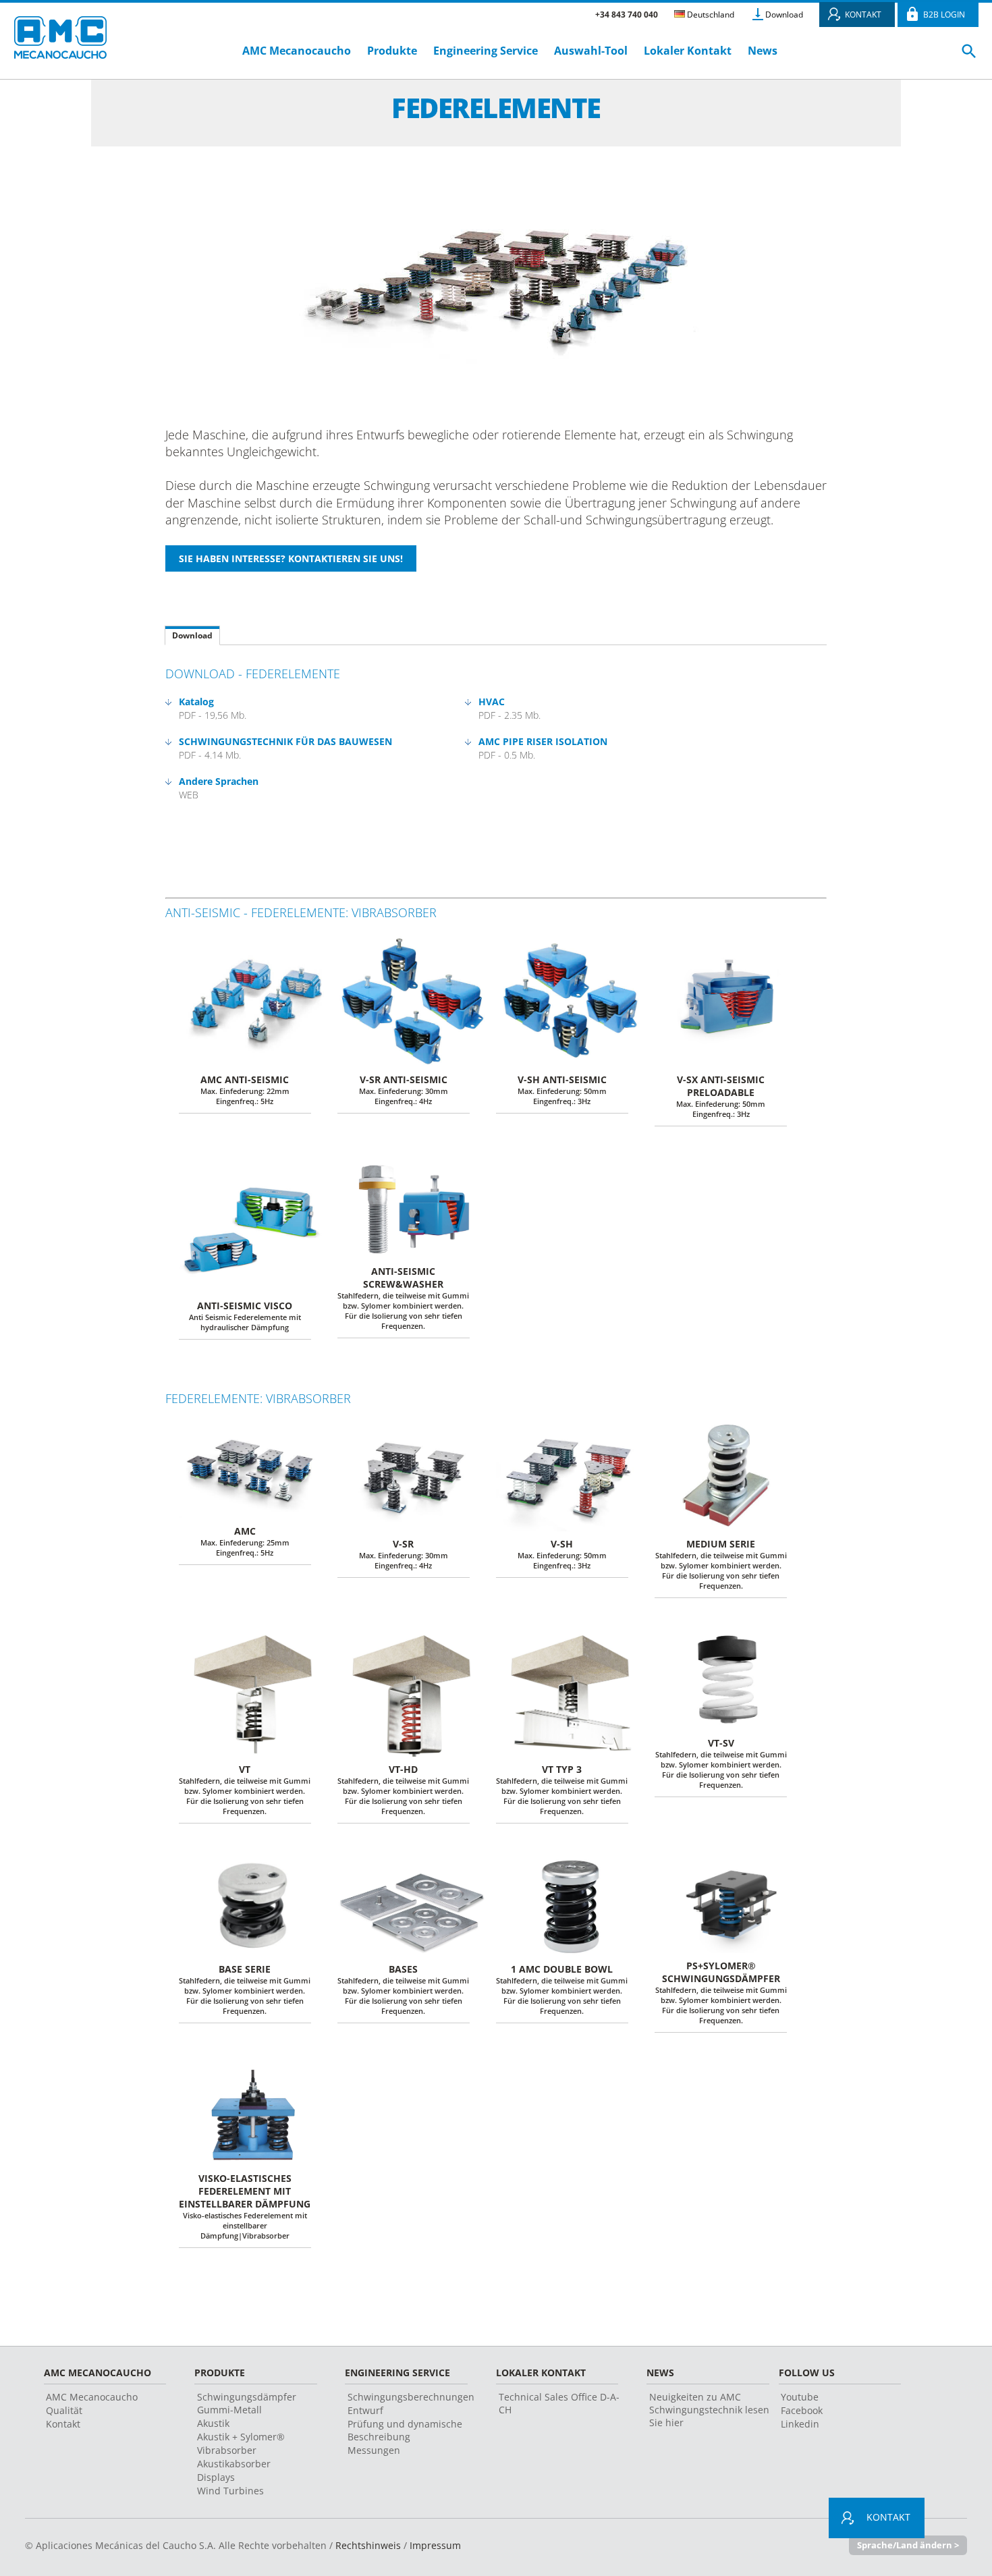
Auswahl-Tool (591, 51)
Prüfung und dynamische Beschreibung (405, 2430)
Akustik (213, 2423)
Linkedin (800, 2424)
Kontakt (63, 2424)
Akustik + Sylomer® (241, 2437)
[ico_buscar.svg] (969, 57)
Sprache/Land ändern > (908, 2545)
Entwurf (365, 2410)
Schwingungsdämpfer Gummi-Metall (247, 2403)
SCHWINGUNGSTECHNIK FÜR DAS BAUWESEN (285, 741)
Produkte (392, 51)
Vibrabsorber (227, 2450)
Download (784, 15)
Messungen (374, 2450)
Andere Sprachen (219, 781)
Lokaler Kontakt (688, 51)
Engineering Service (486, 51)
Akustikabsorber (234, 2464)
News (763, 51)
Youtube (800, 2397)
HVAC (492, 702)
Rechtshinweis (368, 2545)
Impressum (435, 2545)
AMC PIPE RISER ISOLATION (543, 741)
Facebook (802, 2410)
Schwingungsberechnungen (411, 2397)
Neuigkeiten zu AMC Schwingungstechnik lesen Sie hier (709, 2410)
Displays (216, 2477)
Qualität (64, 2410)
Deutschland (710, 15)
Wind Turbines (230, 2491)
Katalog (196, 702)
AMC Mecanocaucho (297, 51)
